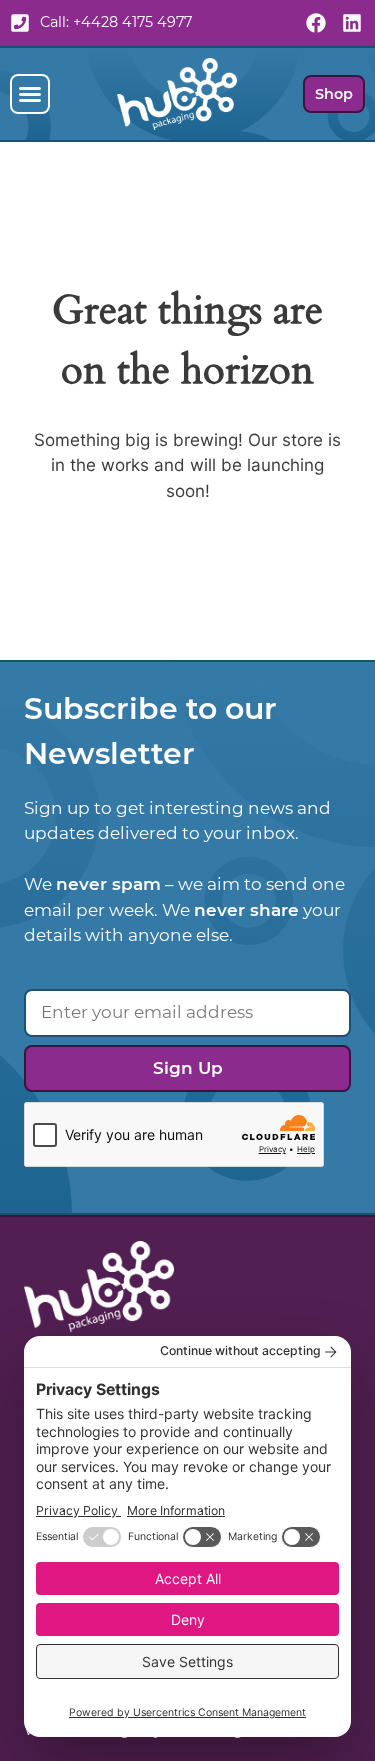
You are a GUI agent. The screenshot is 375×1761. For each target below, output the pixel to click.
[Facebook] (316, 23)
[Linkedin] (352, 23)
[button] (30, 94)
